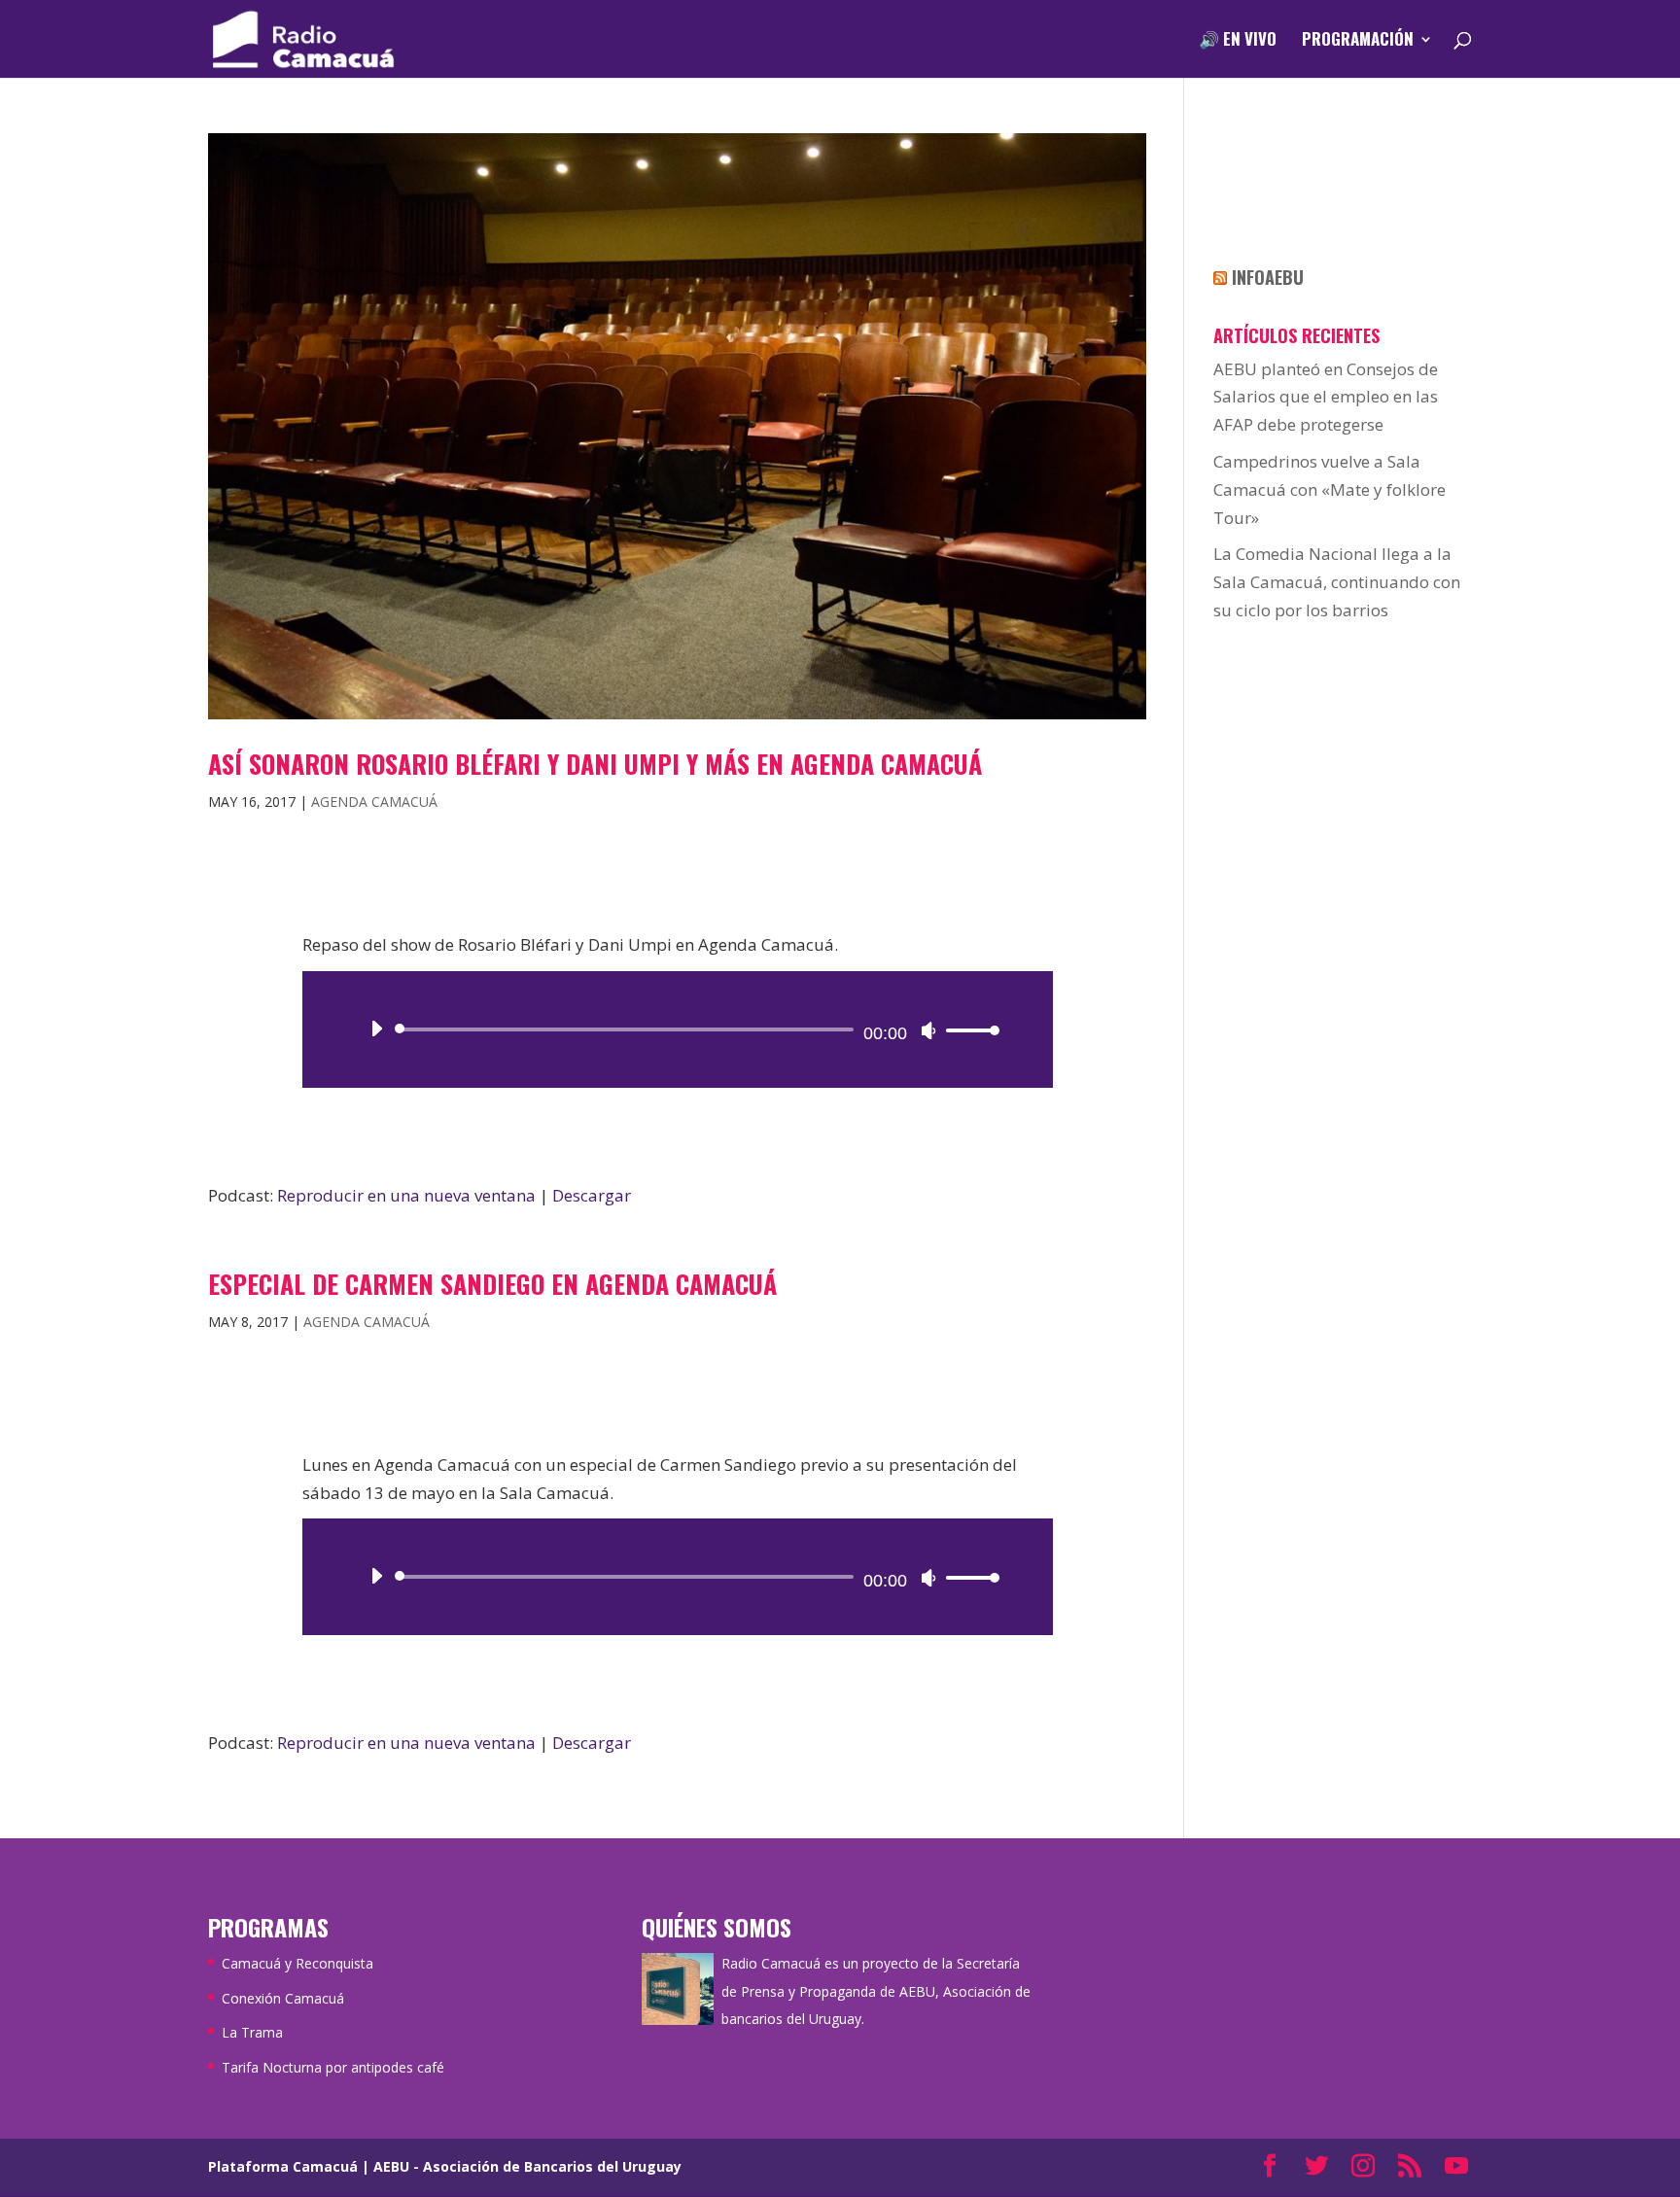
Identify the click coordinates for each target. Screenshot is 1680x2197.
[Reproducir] (376, 1029)
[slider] (967, 1030)
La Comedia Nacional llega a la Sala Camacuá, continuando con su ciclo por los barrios (1337, 582)
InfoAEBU (1268, 277)
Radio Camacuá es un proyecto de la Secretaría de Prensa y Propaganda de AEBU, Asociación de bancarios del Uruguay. (876, 1991)
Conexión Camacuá (283, 1998)
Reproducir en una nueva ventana (406, 1195)
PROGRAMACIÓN (1358, 41)
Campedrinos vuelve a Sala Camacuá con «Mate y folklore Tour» (1330, 489)
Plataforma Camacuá (283, 2166)
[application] (678, 1029)
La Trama (252, 2032)
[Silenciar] (928, 1030)
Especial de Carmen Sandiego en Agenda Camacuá (492, 1284)
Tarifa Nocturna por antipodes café (333, 2067)
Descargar (592, 1195)
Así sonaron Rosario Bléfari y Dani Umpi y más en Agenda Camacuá (595, 764)
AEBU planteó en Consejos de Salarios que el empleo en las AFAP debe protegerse (1326, 397)
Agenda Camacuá (374, 802)
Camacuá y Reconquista (297, 1963)
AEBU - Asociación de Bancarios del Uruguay (527, 2166)
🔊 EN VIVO (1238, 41)
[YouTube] (1456, 2167)
